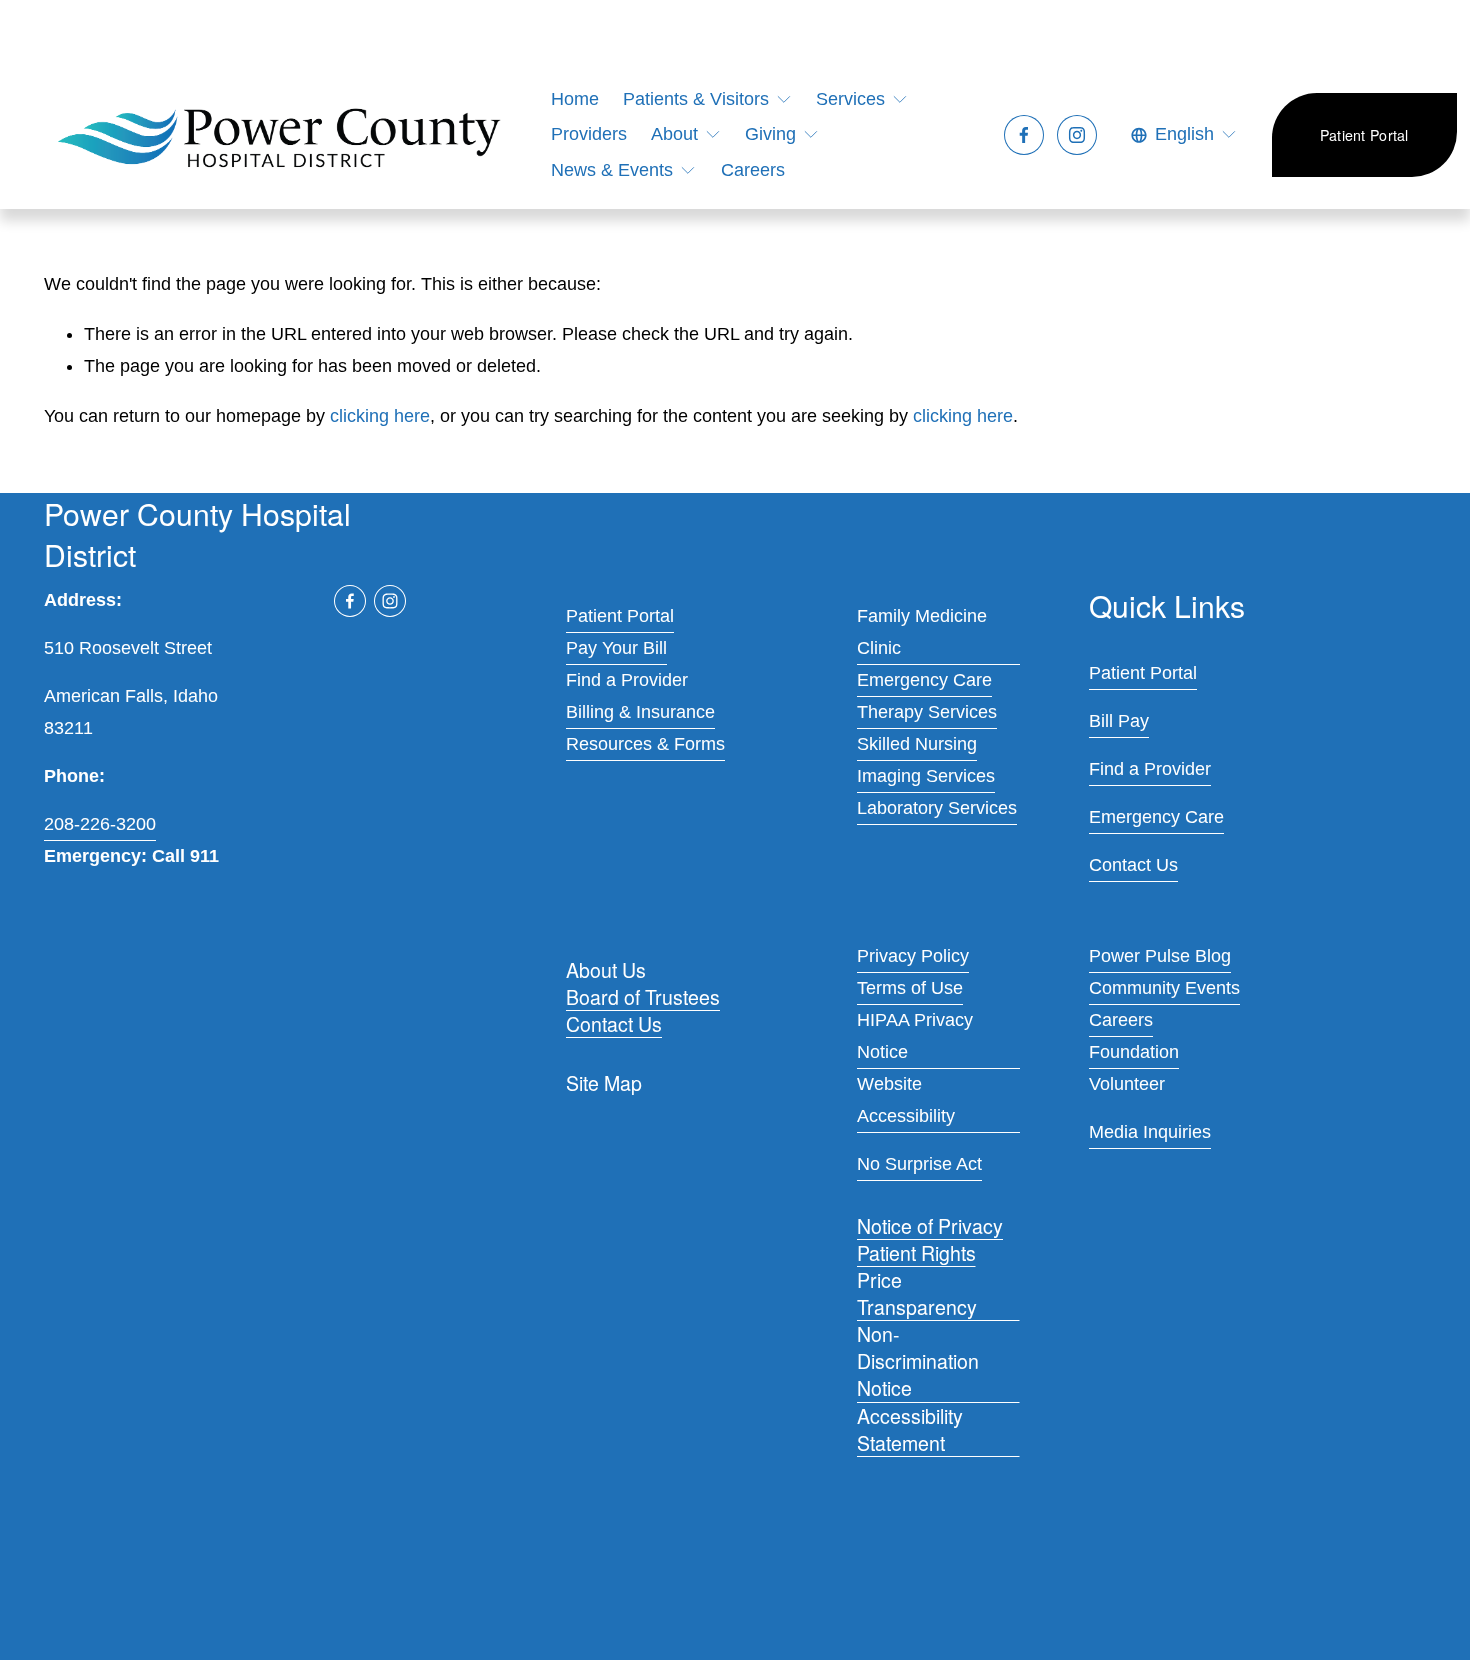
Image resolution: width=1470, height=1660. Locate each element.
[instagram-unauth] (1077, 135)
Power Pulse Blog (1160, 956)
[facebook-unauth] (1024, 135)
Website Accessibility (906, 1100)
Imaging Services (926, 776)
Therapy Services (927, 712)
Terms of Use (910, 988)
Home (575, 99)
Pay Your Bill (616, 648)
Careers (753, 170)
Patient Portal (1364, 135)
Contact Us (614, 1024)
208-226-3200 (100, 824)
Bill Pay (1119, 721)
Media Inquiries (1150, 1132)
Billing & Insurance (640, 712)
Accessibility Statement (910, 1430)
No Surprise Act (919, 1164)
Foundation (1134, 1052)
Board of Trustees (643, 997)
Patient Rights (916, 1253)
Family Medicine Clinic (922, 632)
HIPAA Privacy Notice (915, 1036)
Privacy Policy (913, 956)
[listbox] (1184, 135)
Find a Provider (627, 680)
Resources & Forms (645, 744)
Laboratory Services (937, 808)
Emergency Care (924, 680)
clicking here (380, 416)
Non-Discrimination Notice (918, 1361)
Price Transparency (917, 1294)
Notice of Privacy (930, 1226)
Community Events (1164, 988)
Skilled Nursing (917, 744)
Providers (589, 134)
